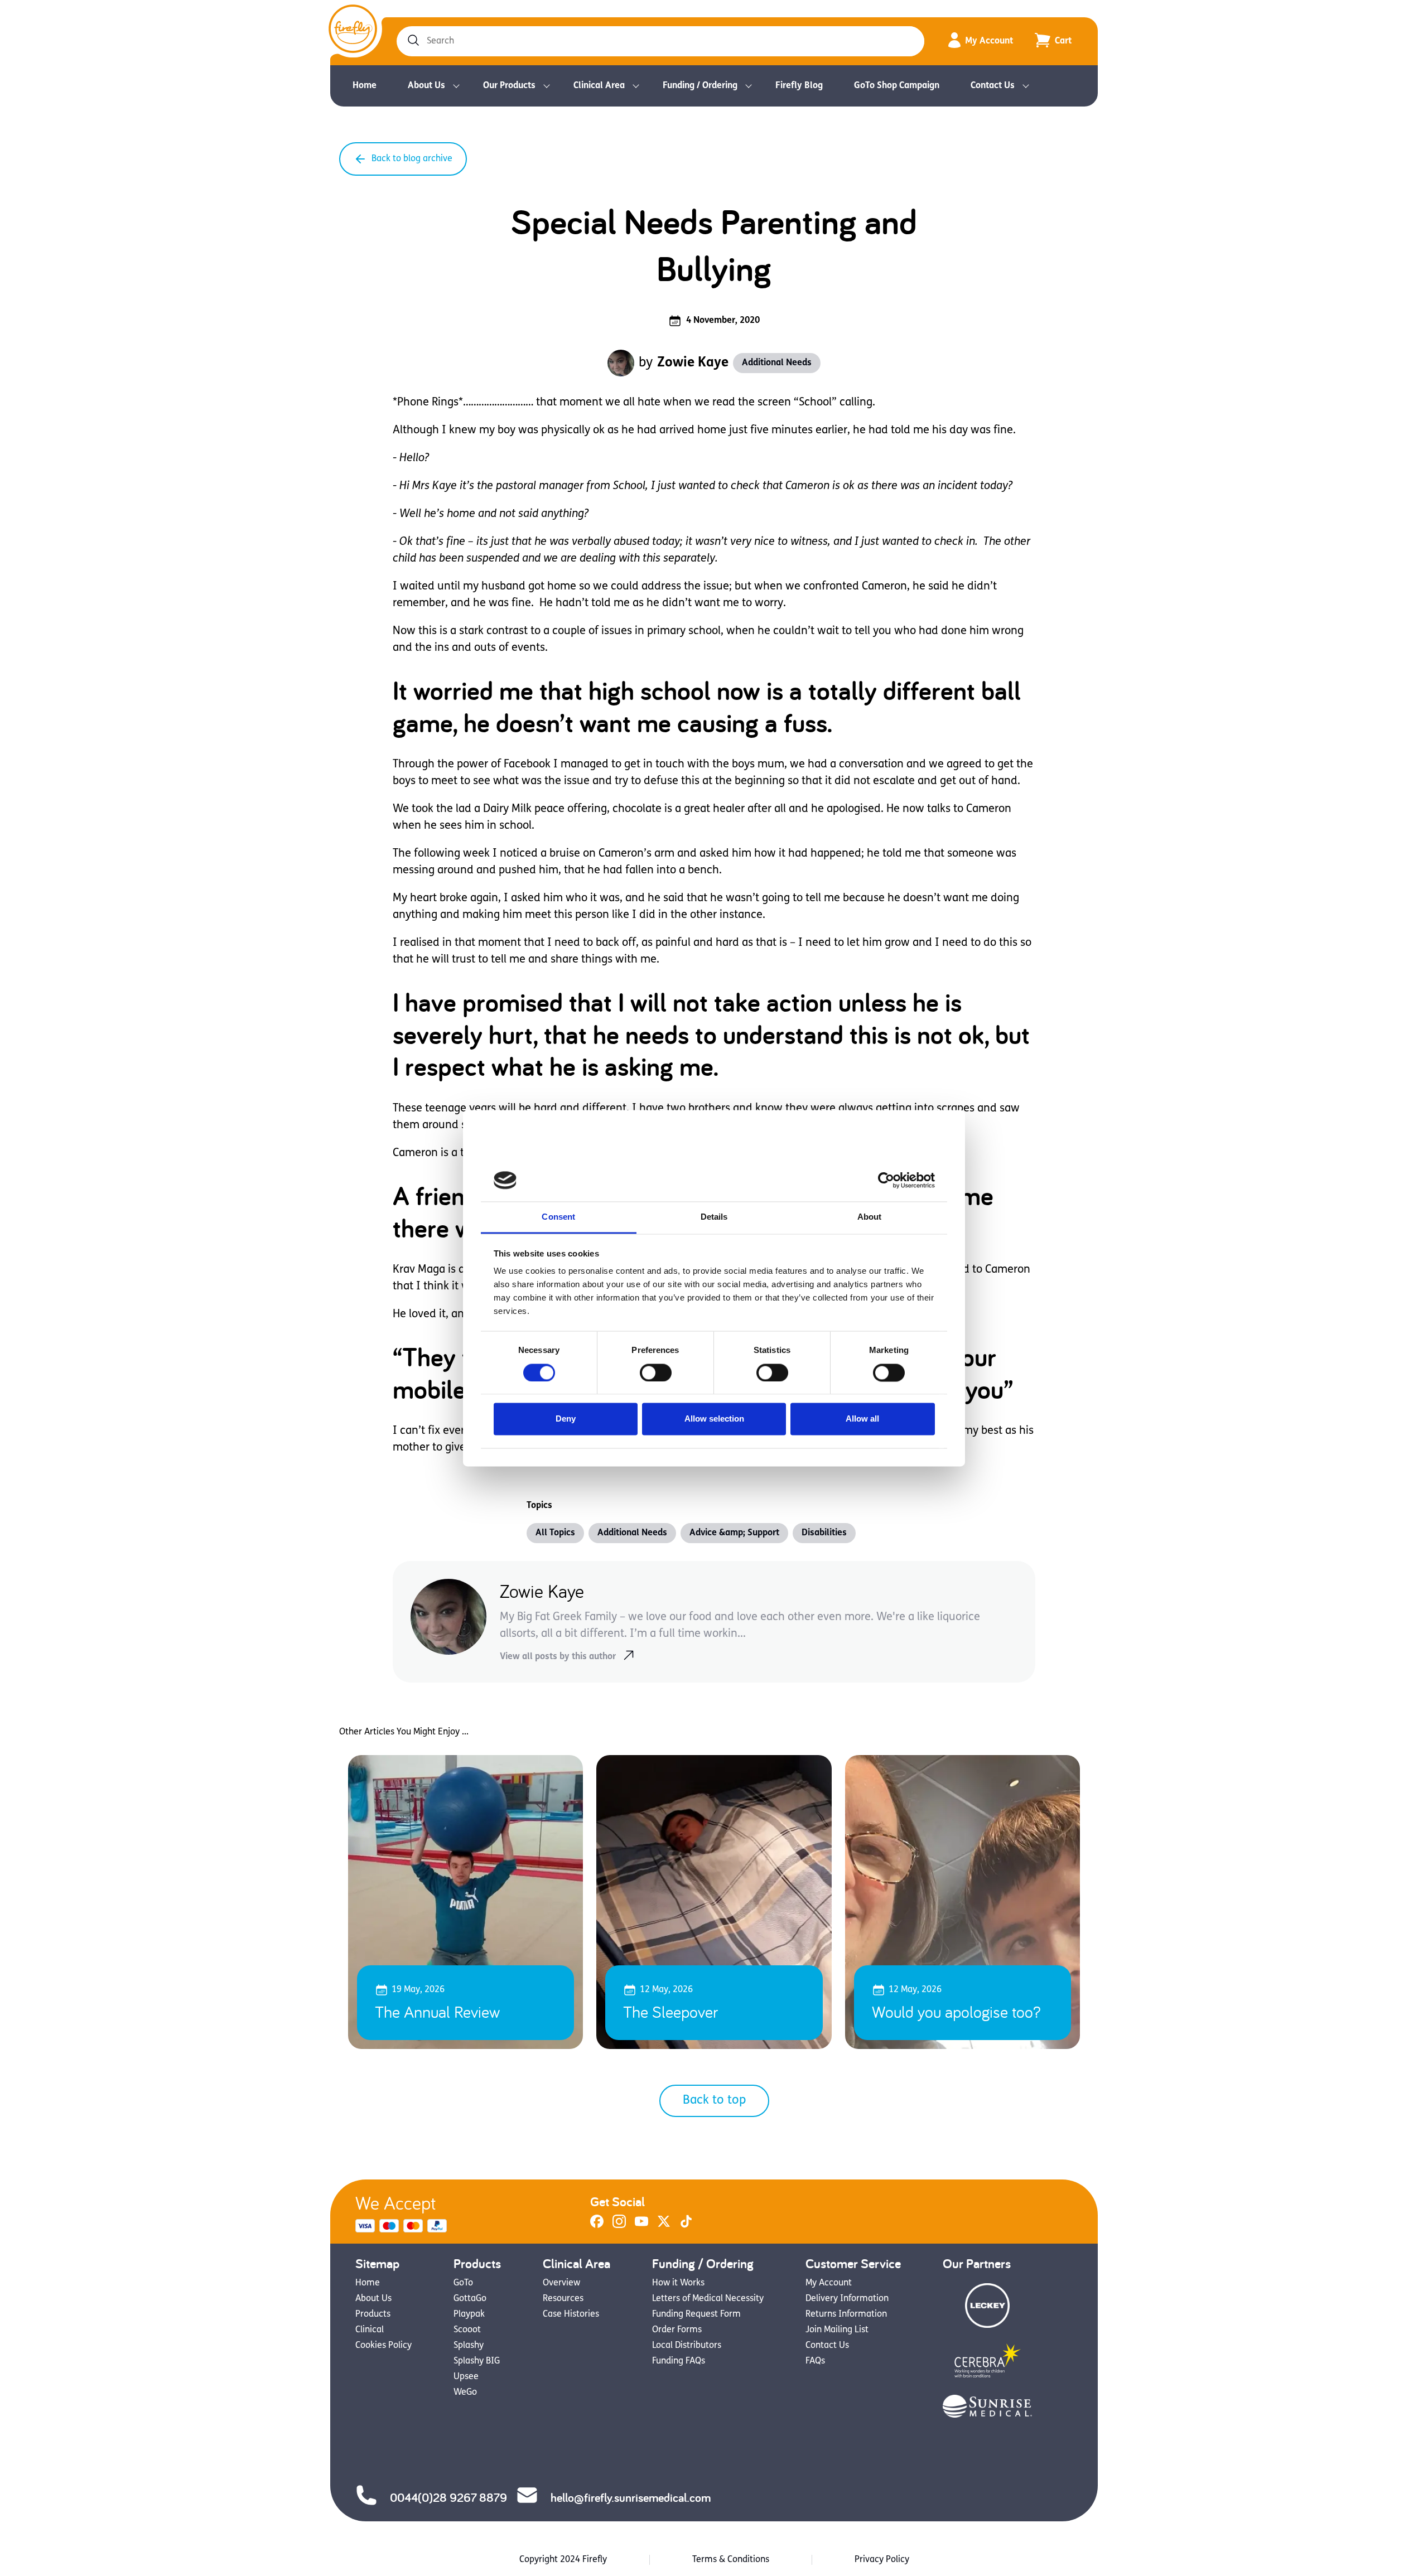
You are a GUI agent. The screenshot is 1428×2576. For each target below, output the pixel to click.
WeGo (465, 2393)
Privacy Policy (882, 2560)
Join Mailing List (837, 2330)
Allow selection (714, 1419)
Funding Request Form (696, 2314)
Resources (563, 2299)
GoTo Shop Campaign (897, 86)
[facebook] (597, 2226)
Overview (561, 2283)
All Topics (555, 1533)
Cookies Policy (383, 2346)
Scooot (467, 2330)
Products (373, 2314)
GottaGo (470, 2299)
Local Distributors (687, 2346)
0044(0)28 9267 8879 (448, 2497)
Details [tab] (714, 1217)
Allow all (862, 1419)
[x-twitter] (664, 2226)
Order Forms (677, 2330)
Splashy (469, 2346)
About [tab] (870, 1217)
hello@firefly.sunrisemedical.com (631, 2497)
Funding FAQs (679, 2361)
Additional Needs (777, 363)
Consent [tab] (558, 1217)
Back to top (714, 2101)
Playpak (469, 2314)
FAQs (815, 2361)
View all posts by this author (558, 1657)
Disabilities (824, 1533)
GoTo (463, 2283)
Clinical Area (599, 86)
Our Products (509, 86)
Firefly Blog (799, 86)
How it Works (678, 2283)
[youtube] (641, 2226)
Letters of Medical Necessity (708, 2299)
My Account (989, 41)
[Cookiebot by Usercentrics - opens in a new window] (886, 1180)
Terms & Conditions (731, 2560)
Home (365, 86)
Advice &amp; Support (734, 1533)
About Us (426, 86)
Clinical (370, 2330)
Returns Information (846, 2314)
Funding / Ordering (700, 86)
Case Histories (571, 2314)
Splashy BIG (477, 2361)
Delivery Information (847, 2299)
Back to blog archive (412, 159)
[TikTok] (686, 2226)
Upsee (466, 2377)
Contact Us (993, 86)
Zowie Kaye (693, 363)
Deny (566, 1419)
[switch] (656, 1372)
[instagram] (619, 2226)
